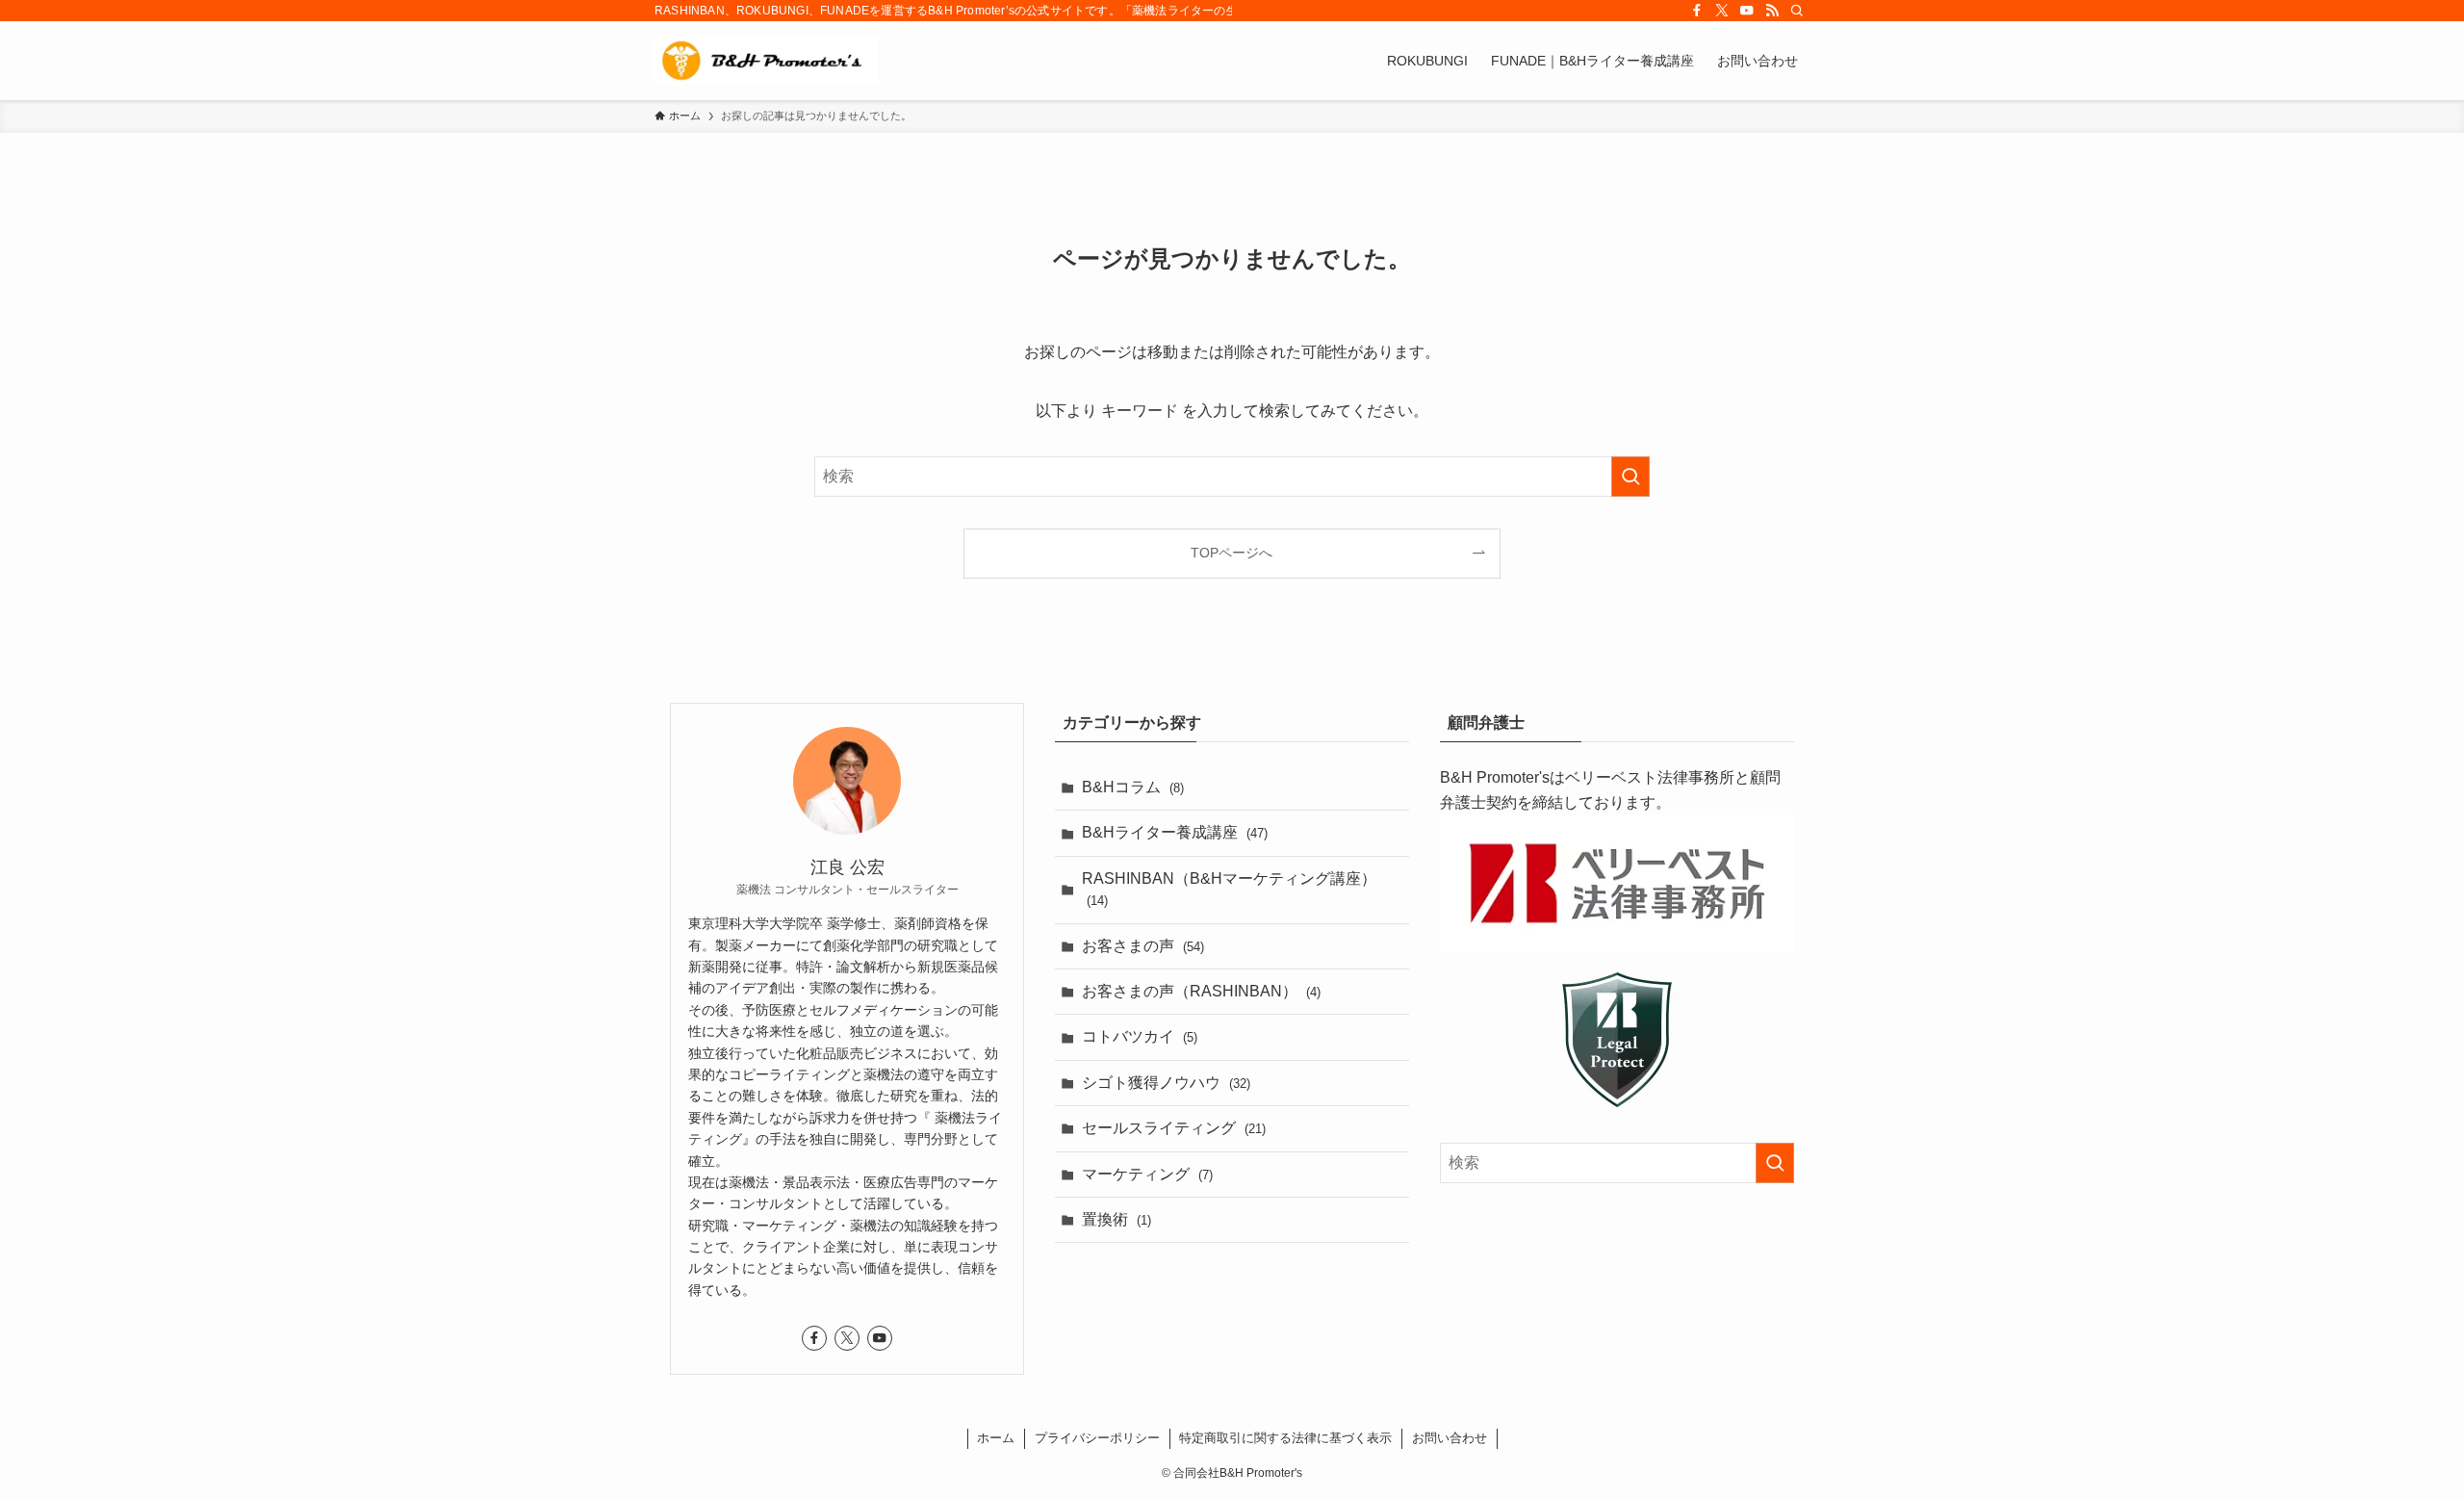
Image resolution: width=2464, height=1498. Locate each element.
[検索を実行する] (1630, 477)
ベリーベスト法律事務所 (1650, 777)
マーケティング (1147, 1174)
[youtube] (1747, 11)
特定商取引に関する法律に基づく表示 (1285, 1438)
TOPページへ (1232, 553)
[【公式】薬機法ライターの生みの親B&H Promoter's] (766, 61)
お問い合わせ (1450, 1438)
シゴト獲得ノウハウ (1166, 1083)
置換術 (1116, 1219)
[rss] (1772, 11)
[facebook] (1697, 11)
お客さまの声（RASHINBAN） (1201, 991)
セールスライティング (1174, 1128)
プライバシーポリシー (1097, 1438)
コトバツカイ (1140, 1036)
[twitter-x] (1722, 11)
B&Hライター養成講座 (1175, 832)
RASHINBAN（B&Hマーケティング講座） (1229, 889)
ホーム (996, 1438)
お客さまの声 (1143, 946)
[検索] (1797, 11)
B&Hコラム (1133, 787)
